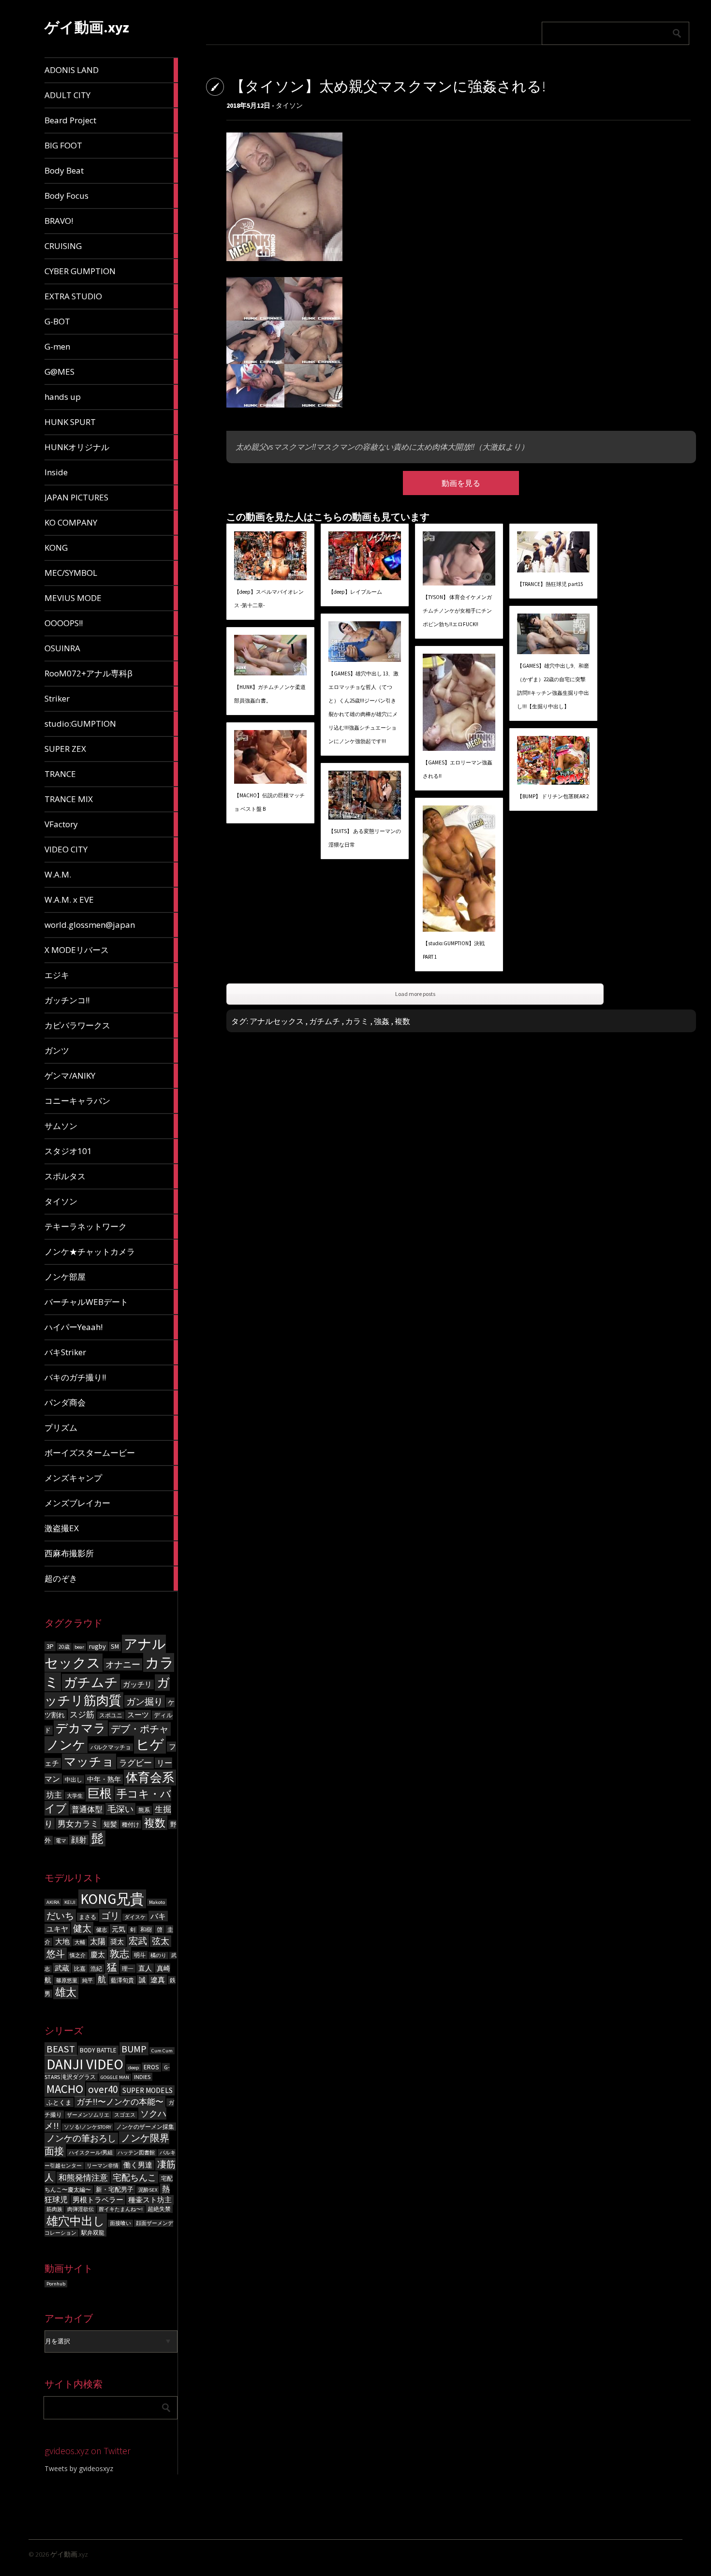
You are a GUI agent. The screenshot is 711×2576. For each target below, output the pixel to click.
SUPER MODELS (148, 2090)
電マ (61, 1841)
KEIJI (70, 1902)
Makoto (157, 1902)
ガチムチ (91, 1682)
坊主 (54, 1795)
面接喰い (120, 2223)
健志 (102, 1930)
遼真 (158, 1980)
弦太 (161, 1941)
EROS (151, 2067)
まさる (88, 1917)
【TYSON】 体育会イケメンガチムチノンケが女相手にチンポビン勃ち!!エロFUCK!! (457, 611)
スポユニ (111, 1715)
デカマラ (81, 1728)
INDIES (142, 2077)
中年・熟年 (104, 1779)
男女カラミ (78, 1824)
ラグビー (135, 1763)
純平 (88, 1981)
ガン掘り (145, 1701)
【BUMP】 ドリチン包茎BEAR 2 (553, 796)
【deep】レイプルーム (355, 592)
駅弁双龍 (93, 2232)
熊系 (144, 1810)
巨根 (100, 1793)
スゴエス (125, 2115)
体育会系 (150, 1778)
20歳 (64, 1647)
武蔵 (62, 1968)
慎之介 (78, 1955)
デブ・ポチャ (140, 1729)
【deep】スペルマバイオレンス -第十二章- (269, 599)
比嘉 (80, 1969)
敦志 (119, 1954)
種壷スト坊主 (150, 2200)
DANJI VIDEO (85, 2064)
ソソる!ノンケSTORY (88, 2127)
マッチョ (89, 1762)
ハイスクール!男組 (91, 2153)
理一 (128, 1969)
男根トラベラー (98, 2200)
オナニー (123, 1664)
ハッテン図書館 (136, 2153)
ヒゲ (150, 1745)
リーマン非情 (103, 2166)
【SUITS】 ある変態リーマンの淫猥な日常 (365, 838)
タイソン (289, 105)
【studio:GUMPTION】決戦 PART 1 (454, 950)
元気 (118, 1929)
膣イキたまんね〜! (121, 2209)
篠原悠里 (67, 1981)
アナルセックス (277, 1021)
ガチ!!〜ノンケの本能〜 (120, 2102)
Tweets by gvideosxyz (79, 2468)
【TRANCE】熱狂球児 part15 (550, 584)
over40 (103, 2089)
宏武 (138, 1941)
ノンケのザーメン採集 (145, 2127)
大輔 (80, 1942)
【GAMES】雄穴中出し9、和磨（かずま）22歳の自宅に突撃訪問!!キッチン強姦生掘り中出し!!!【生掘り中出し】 (553, 686)
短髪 (110, 1824)
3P (50, 1646)
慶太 (98, 1954)
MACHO (65, 2089)
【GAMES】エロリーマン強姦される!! (458, 769)
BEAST (61, 2049)
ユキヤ (57, 1929)
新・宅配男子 (115, 2189)
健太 (82, 1928)
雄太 (66, 1992)
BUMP (134, 2049)
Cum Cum (162, 2051)
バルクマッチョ (111, 1747)
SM (115, 1647)
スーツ (138, 1715)
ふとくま (59, 2102)
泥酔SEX (148, 2190)
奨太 (117, 1942)
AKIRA (53, 1902)
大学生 (75, 1796)
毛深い (120, 1809)
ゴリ (110, 1916)
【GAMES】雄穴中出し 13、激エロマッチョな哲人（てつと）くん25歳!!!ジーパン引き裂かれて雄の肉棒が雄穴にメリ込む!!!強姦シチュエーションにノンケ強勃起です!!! (363, 707)
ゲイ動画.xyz (87, 27)
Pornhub (56, 2284)
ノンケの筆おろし (81, 2138)
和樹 (146, 1929)
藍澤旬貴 (122, 1980)
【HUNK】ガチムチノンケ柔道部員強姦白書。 (270, 694)
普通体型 (87, 1809)
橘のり (158, 1955)
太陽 (98, 1941)
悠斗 (56, 1954)
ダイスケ (135, 1917)
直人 (145, 1968)
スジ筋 (82, 1714)
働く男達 (138, 2165)
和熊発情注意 (83, 2178)
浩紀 (96, 1969)
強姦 (382, 1021)
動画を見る (461, 483)
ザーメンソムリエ (88, 2115)
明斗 (140, 1955)
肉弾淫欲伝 (81, 2209)
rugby (97, 1646)
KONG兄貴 (112, 1899)
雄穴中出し (76, 2221)
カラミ (357, 1021)
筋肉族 (54, 2209)
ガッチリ (137, 1684)
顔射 (79, 1840)
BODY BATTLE (98, 2050)
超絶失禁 (159, 2209)
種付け (131, 1824)
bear (79, 1647)
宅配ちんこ (134, 2177)
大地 (62, 1941)
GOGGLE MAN (115, 2077)
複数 (155, 1823)
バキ (158, 1916)
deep (133, 2068)
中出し (74, 1779)
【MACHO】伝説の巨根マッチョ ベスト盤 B (269, 802)
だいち (60, 1916)
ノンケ (66, 1745)
